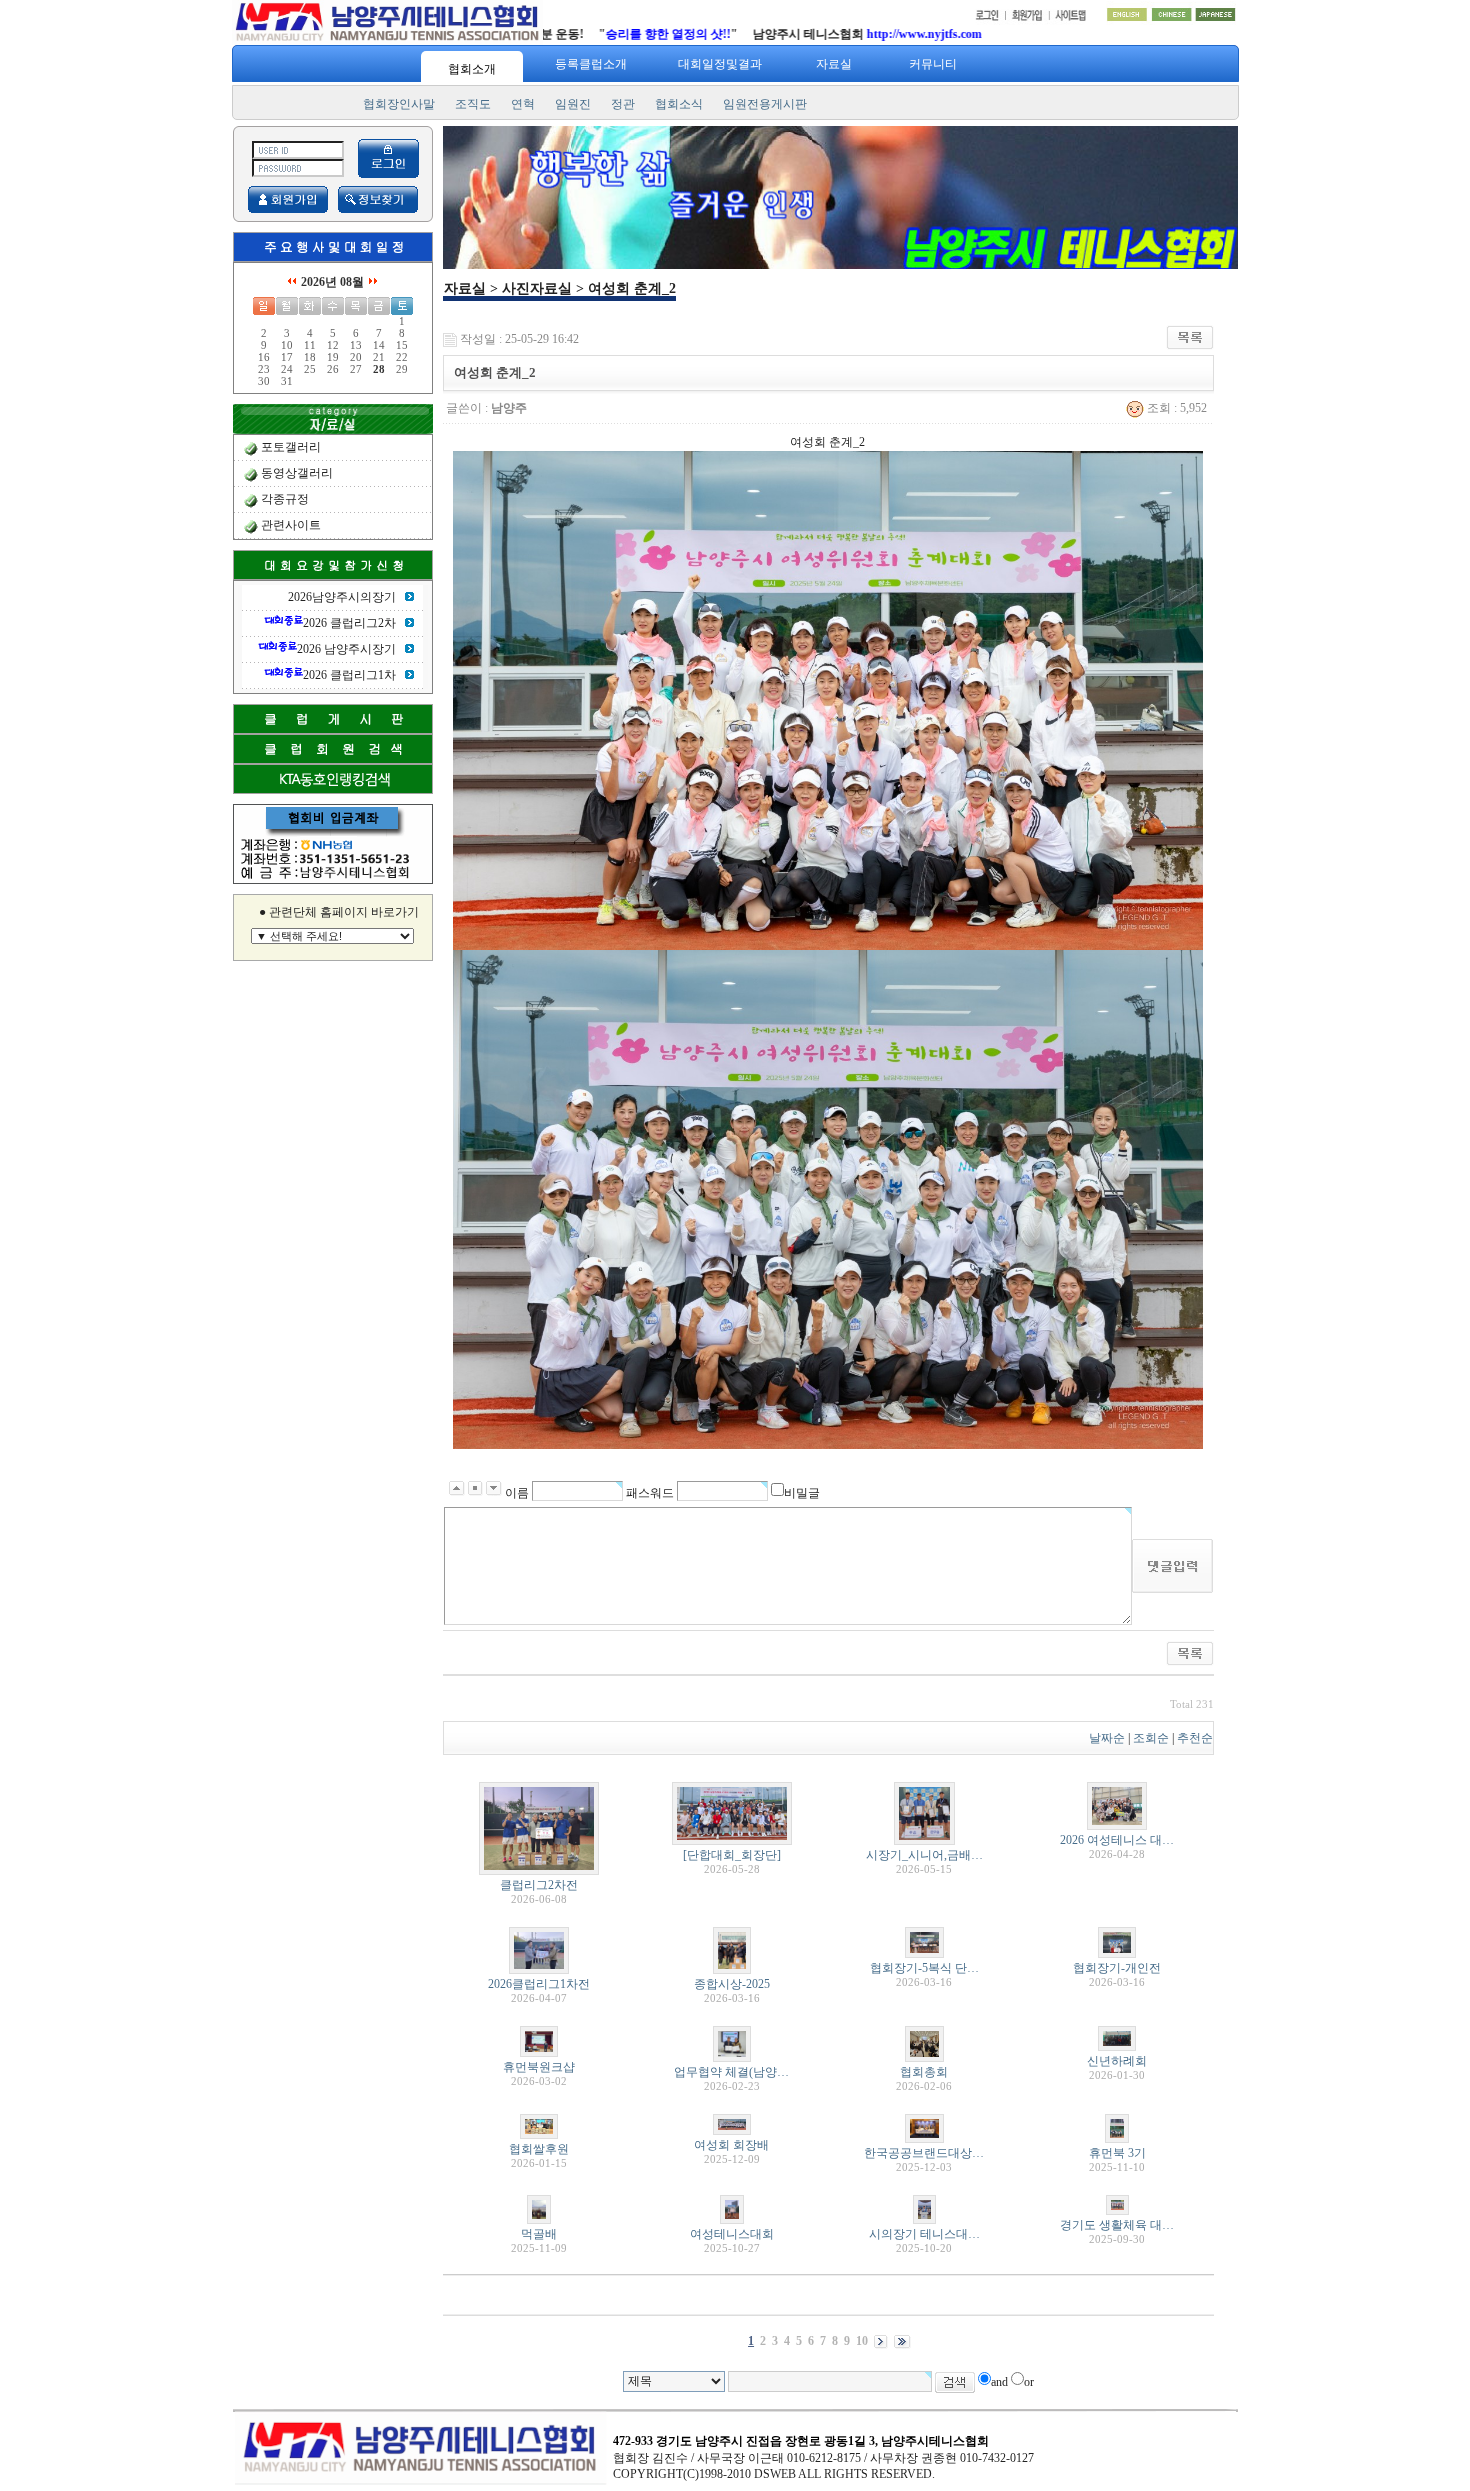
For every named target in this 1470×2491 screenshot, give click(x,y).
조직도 (473, 104)
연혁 (523, 104)
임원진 (573, 104)
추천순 (1195, 1738)
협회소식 (679, 104)
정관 (623, 104)
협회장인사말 (399, 104)
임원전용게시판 (765, 104)
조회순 (1151, 1738)
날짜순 (1107, 1738)
